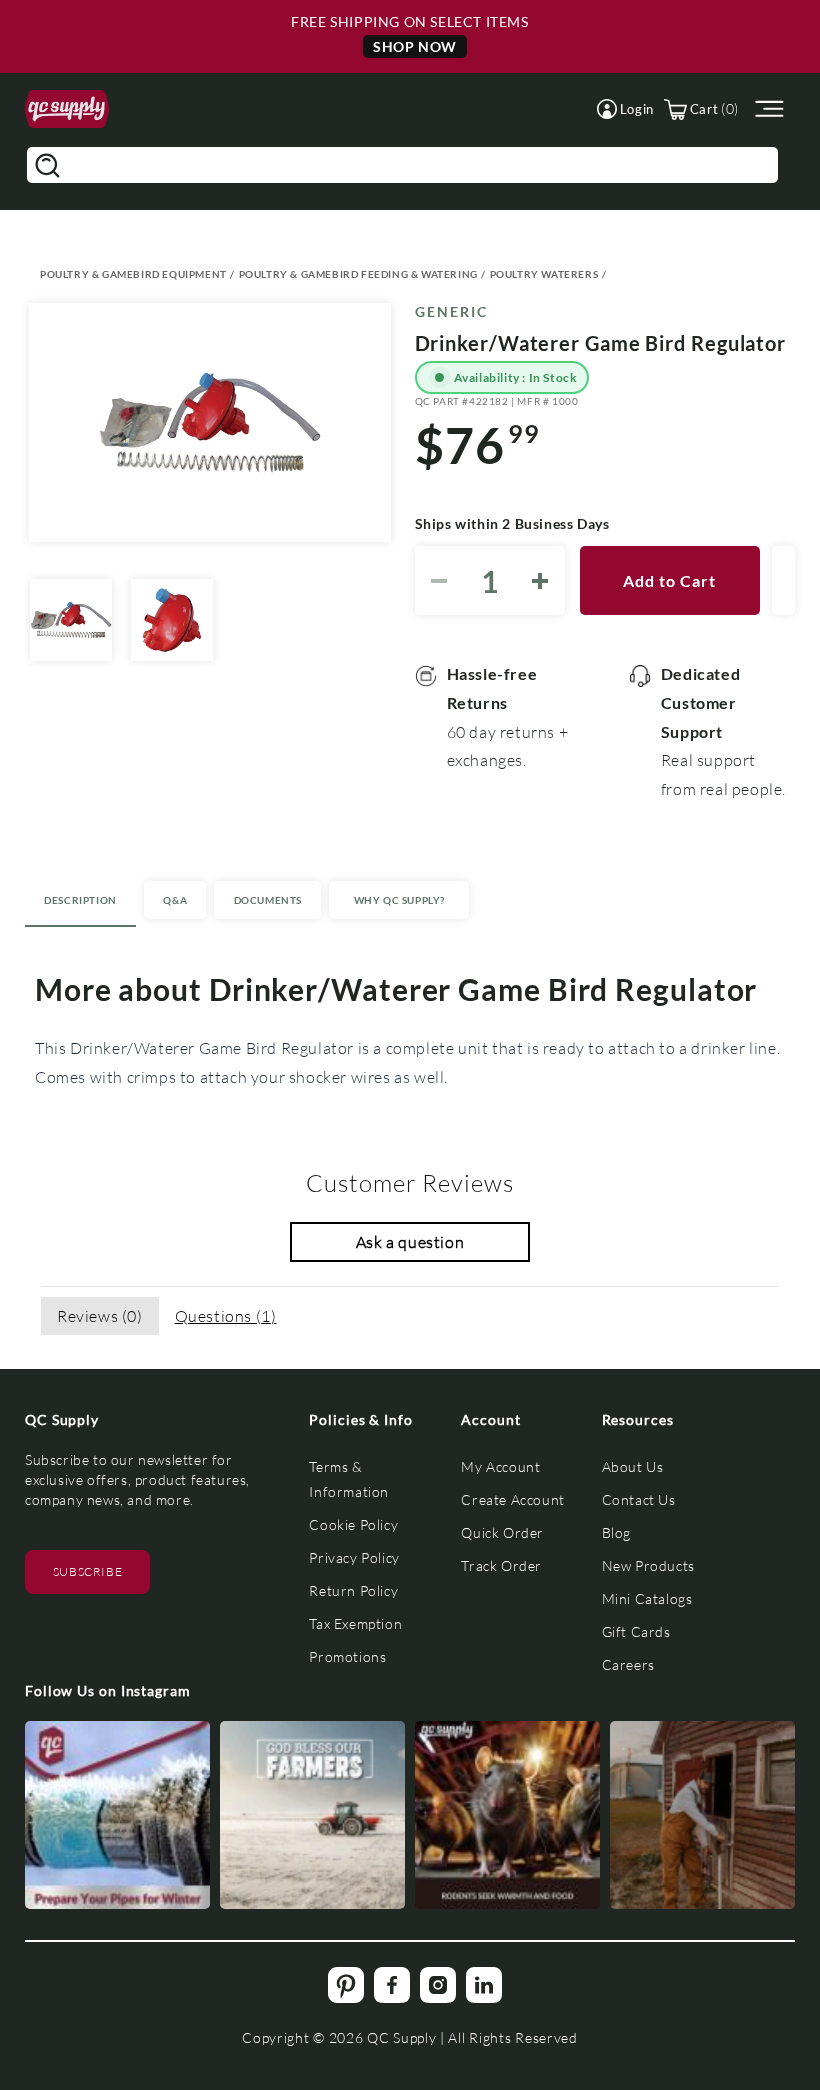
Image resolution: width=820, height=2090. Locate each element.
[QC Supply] (67, 109)
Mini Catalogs (647, 1598)
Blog (616, 1532)
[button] (625, 109)
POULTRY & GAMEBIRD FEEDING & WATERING (358, 274)
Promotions (347, 1656)
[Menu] (767, 109)
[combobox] (402, 165)
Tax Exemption (355, 1623)
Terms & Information (349, 1479)
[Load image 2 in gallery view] (172, 620)
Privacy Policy (354, 1557)
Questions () (226, 1315)
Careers (628, 1664)
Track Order (501, 1565)
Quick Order (502, 1532)
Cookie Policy (353, 1524)
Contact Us (639, 1499)
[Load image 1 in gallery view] (71, 620)
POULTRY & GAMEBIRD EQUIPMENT (133, 274)
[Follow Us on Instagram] (117, 1814)
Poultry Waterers (544, 274)
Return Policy (353, 1590)
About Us (633, 1466)
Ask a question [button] (410, 1241)
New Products (648, 1565)
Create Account (512, 1499)
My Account (500, 1466)
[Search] (47, 165)
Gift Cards (636, 1631)
